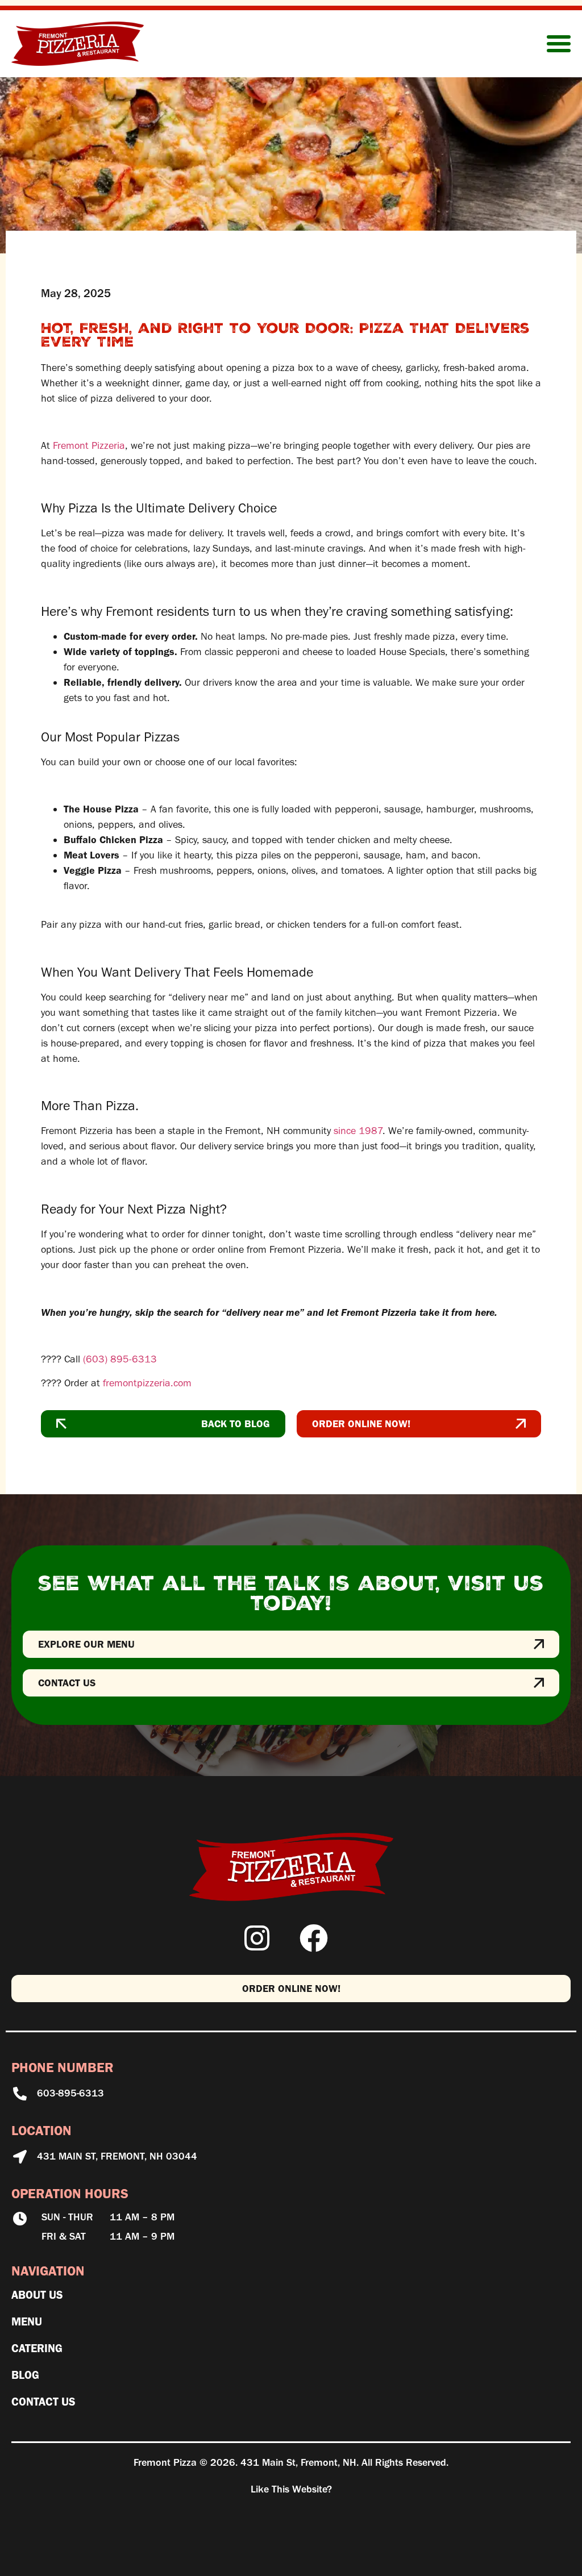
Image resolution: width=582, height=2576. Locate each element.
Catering (37, 2348)
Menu (27, 2321)
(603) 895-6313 (120, 1359)
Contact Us (43, 2402)
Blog (25, 2375)
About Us (37, 2295)
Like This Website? (291, 2489)
